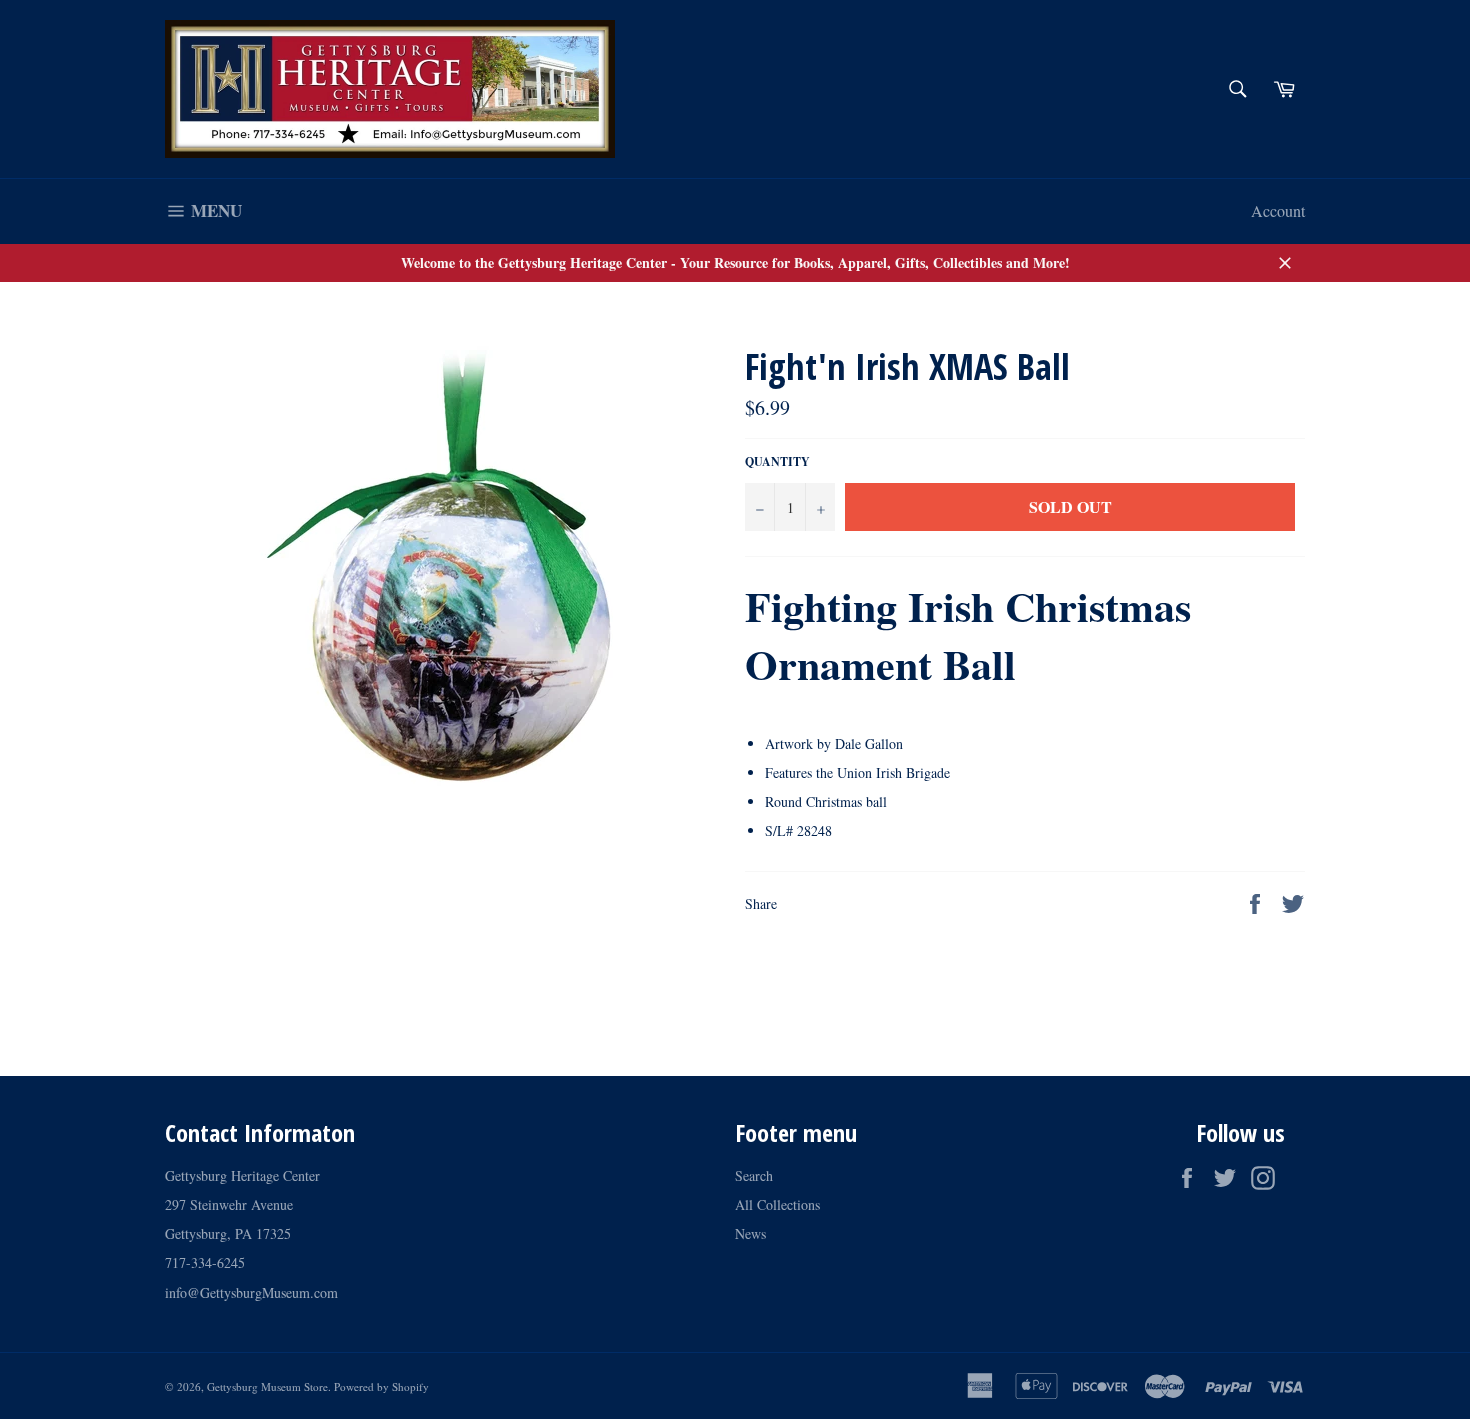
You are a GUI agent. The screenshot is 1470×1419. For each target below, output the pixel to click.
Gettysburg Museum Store (267, 1386)
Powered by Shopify (381, 1386)
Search (754, 1175)
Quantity (777, 462)
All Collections (777, 1204)
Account (1278, 210)
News (750, 1233)
